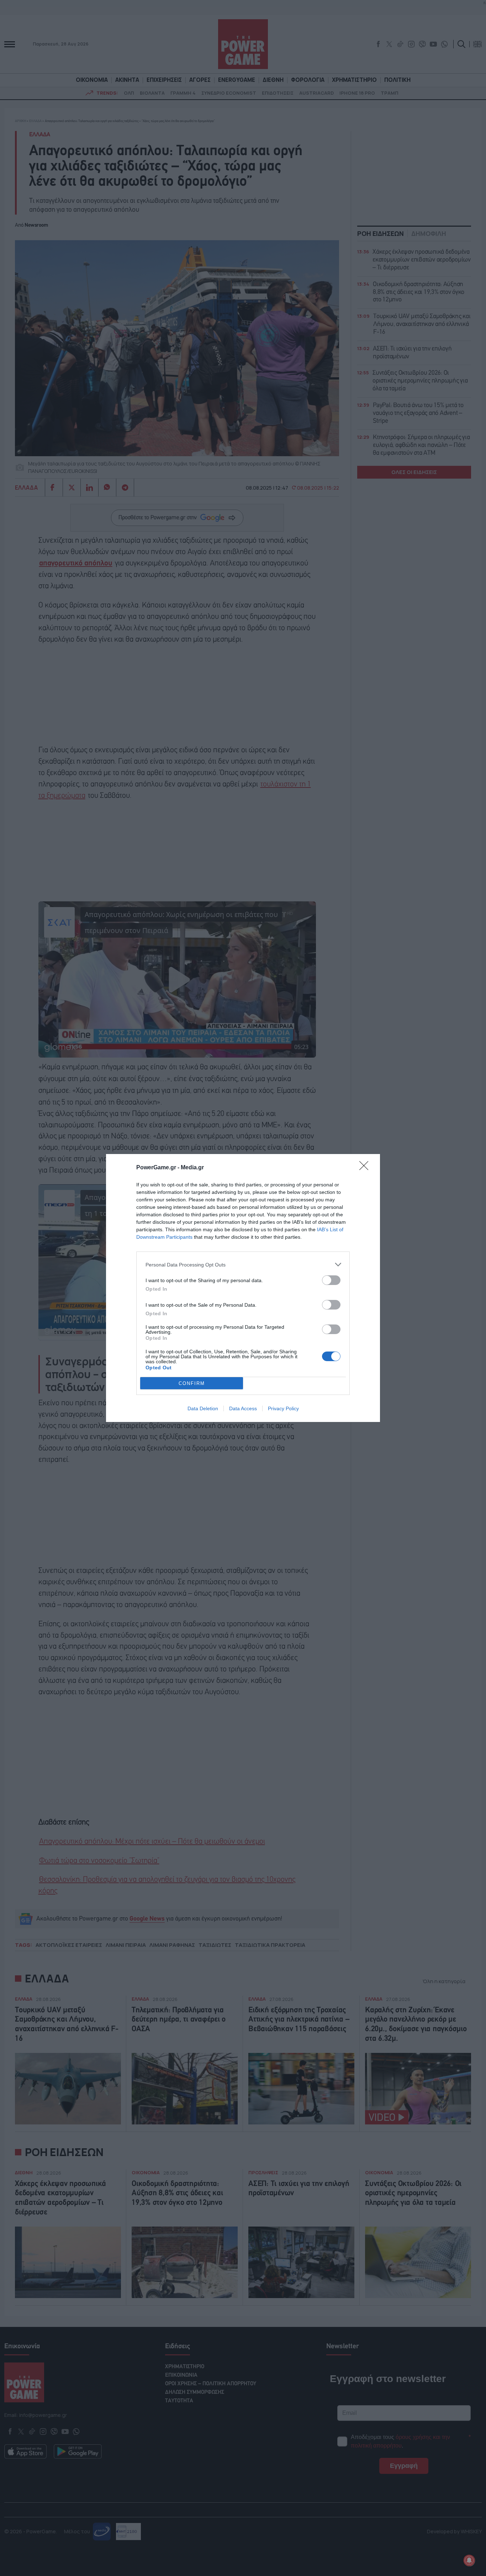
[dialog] (243, 1288)
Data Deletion (203, 1408)
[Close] (366, 1168)
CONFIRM (192, 1383)
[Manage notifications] (469, 2560)
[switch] (331, 1280)
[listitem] (243, 1265)
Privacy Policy (283, 1408)
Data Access (243, 1408)
